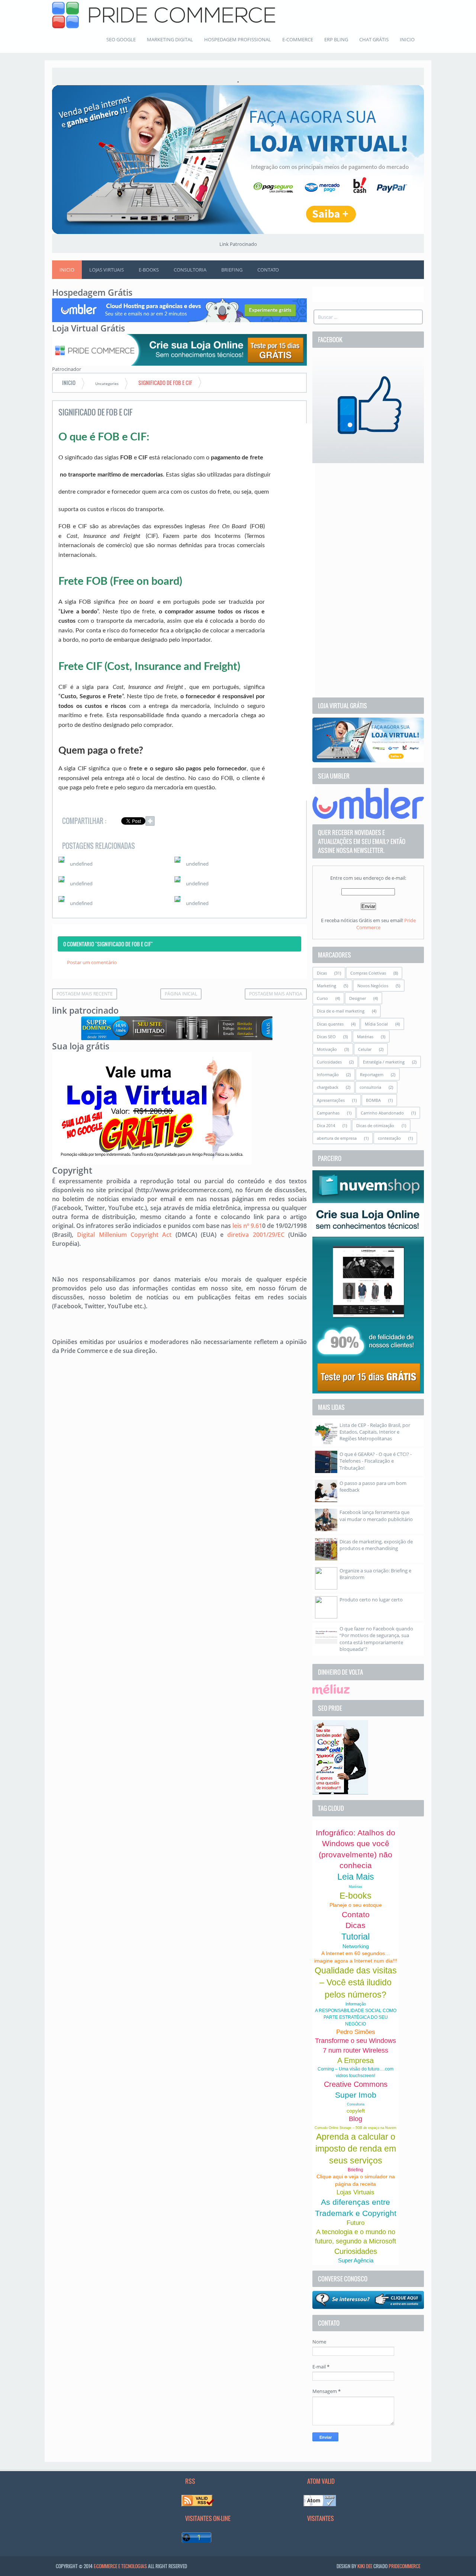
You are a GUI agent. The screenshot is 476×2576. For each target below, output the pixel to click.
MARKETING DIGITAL (170, 39)
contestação (389, 1138)
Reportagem (372, 1074)
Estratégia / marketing (384, 1062)
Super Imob (356, 2095)
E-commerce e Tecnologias (120, 2566)
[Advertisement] (368, 580)
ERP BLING (336, 39)
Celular (365, 1049)
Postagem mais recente (85, 994)
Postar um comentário (92, 962)
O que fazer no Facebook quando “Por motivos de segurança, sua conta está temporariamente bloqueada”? (376, 1639)
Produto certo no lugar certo (371, 1600)
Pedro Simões (356, 2032)
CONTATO (268, 270)
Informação (328, 1074)
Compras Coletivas (368, 973)
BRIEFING (232, 270)
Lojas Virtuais (356, 2192)
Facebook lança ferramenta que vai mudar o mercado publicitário (376, 1515)
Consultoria (356, 2104)
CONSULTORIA (190, 270)
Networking (356, 1946)
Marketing (327, 986)
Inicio (67, 270)
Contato (356, 1914)
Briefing (356, 2170)
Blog (356, 2119)
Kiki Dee (365, 2566)
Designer (358, 998)
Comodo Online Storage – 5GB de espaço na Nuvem (356, 2128)
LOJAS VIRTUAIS (107, 270)
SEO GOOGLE (121, 39)
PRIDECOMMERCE (404, 2566)
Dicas (322, 973)
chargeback (328, 1087)
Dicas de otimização (375, 1125)
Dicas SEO (326, 1037)
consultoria (370, 1087)
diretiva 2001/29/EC (256, 1235)
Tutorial (356, 1937)
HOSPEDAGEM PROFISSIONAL (238, 39)
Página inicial (181, 994)
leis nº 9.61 (247, 1226)
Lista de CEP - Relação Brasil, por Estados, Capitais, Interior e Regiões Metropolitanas (375, 1432)
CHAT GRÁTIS (374, 39)
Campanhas (328, 1113)
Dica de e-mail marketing (341, 1011)
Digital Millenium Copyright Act (124, 1235)
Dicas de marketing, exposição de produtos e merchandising (376, 1545)
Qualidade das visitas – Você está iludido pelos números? (356, 1982)
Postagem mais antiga (276, 994)
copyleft (356, 2111)
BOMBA (373, 1100)
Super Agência (356, 2260)
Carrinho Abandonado (382, 1113)
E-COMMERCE (298, 39)
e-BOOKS (149, 270)
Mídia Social (376, 1024)
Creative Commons (356, 2084)
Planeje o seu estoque (356, 1905)
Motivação (327, 1049)
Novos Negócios (373, 986)
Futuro (356, 2223)
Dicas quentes (330, 1024)
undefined (81, 864)
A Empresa (356, 2060)
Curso (322, 998)
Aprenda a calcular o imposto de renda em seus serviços (356, 2149)
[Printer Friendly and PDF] (290, 822)
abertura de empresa (337, 1138)
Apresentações (331, 1100)
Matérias (365, 1037)
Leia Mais (356, 1877)
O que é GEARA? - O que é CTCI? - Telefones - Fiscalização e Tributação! (376, 1461)
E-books (356, 1896)
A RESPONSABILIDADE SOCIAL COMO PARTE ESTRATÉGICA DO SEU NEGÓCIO (356, 2017)
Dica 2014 (326, 1125)
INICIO (407, 39)
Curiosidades (329, 1062)
